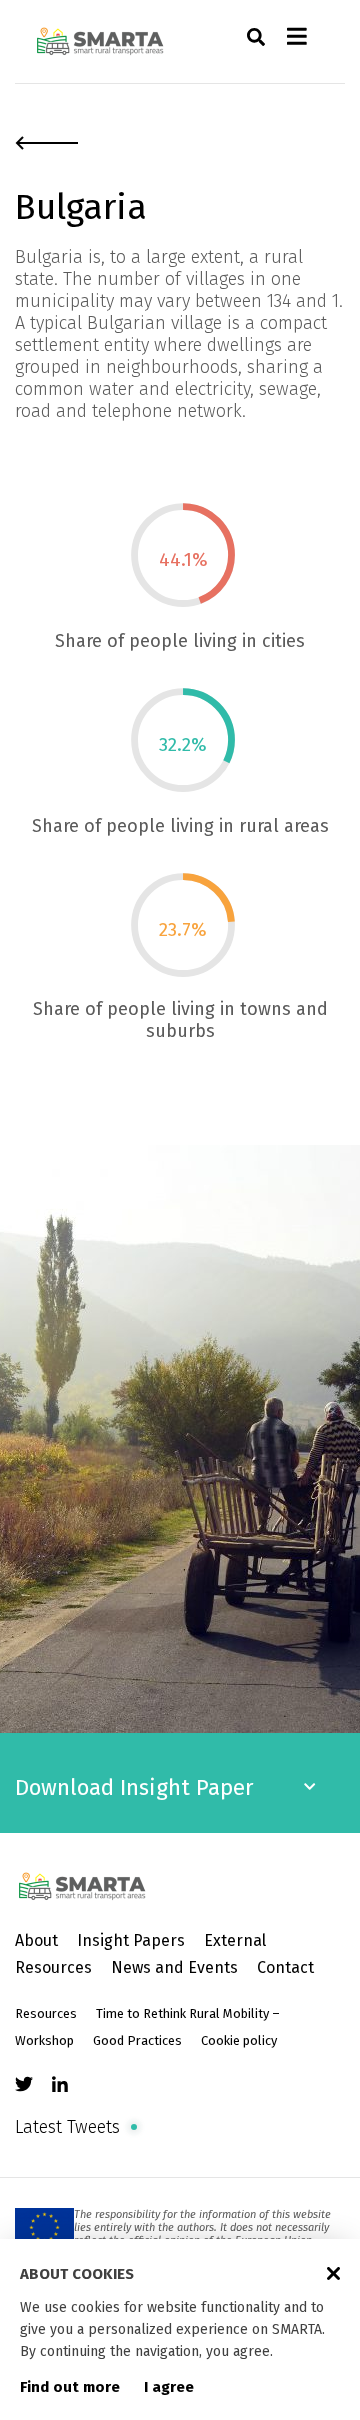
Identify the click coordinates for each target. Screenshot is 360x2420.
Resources (46, 2013)
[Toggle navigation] (296, 41)
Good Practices (137, 2040)
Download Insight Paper (134, 1787)
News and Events (174, 1967)
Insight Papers (131, 1940)
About (36, 1940)
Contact (285, 1967)
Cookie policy (239, 2040)
